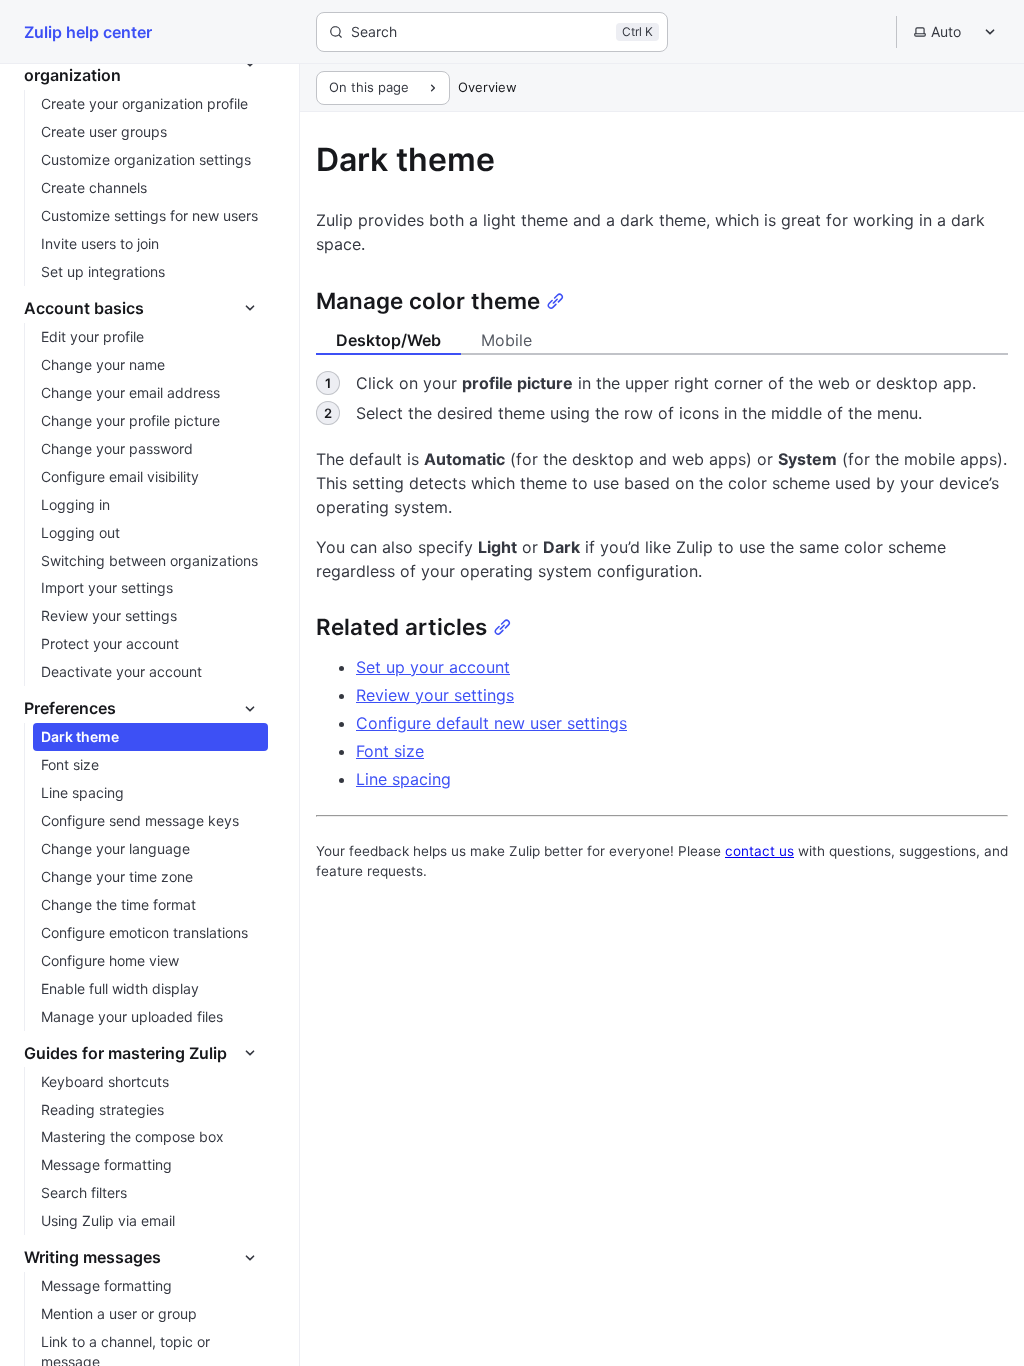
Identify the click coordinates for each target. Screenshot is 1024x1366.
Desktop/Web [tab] (388, 340)
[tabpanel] (662, 401)
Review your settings (435, 695)
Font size (390, 751)
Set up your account (433, 667)
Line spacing (403, 779)
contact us (759, 851)
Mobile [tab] (506, 340)
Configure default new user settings (491, 723)
